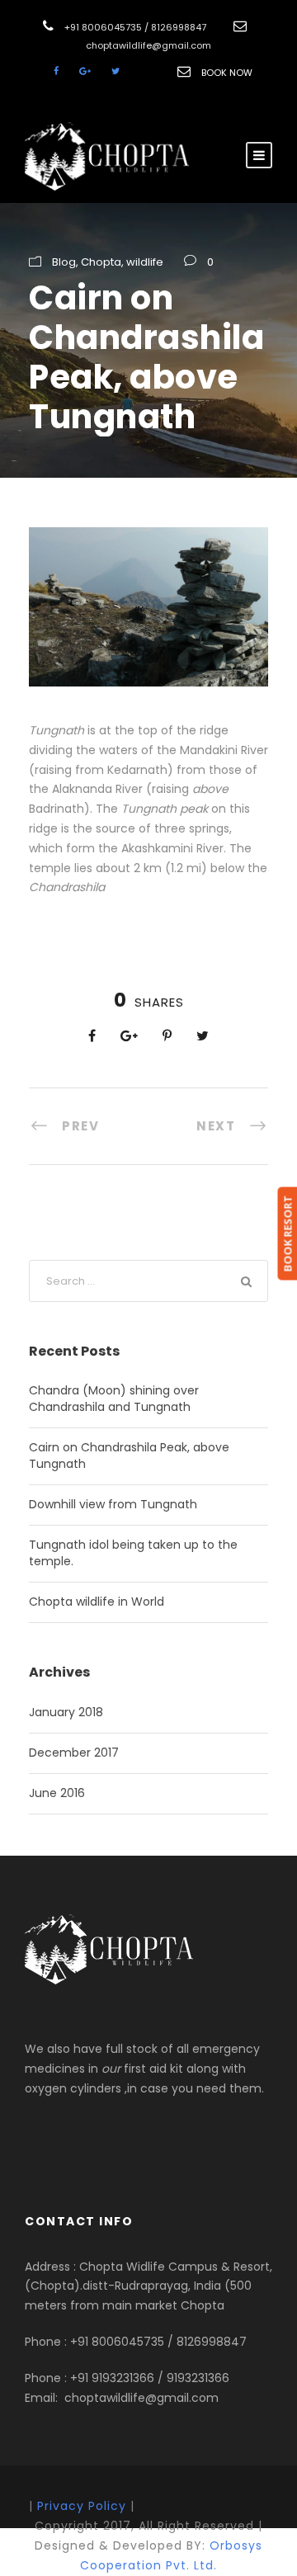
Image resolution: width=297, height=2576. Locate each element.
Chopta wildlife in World (97, 1602)
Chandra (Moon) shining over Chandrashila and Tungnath (114, 1399)
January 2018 (66, 1712)
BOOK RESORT (287, 1233)
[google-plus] (85, 71)
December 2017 (74, 1753)
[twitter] (115, 71)
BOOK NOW (227, 73)
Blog (64, 262)
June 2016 (57, 1793)
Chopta (101, 262)
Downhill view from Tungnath (113, 1504)
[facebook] (56, 71)
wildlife (145, 262)
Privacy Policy (82, 2506)
